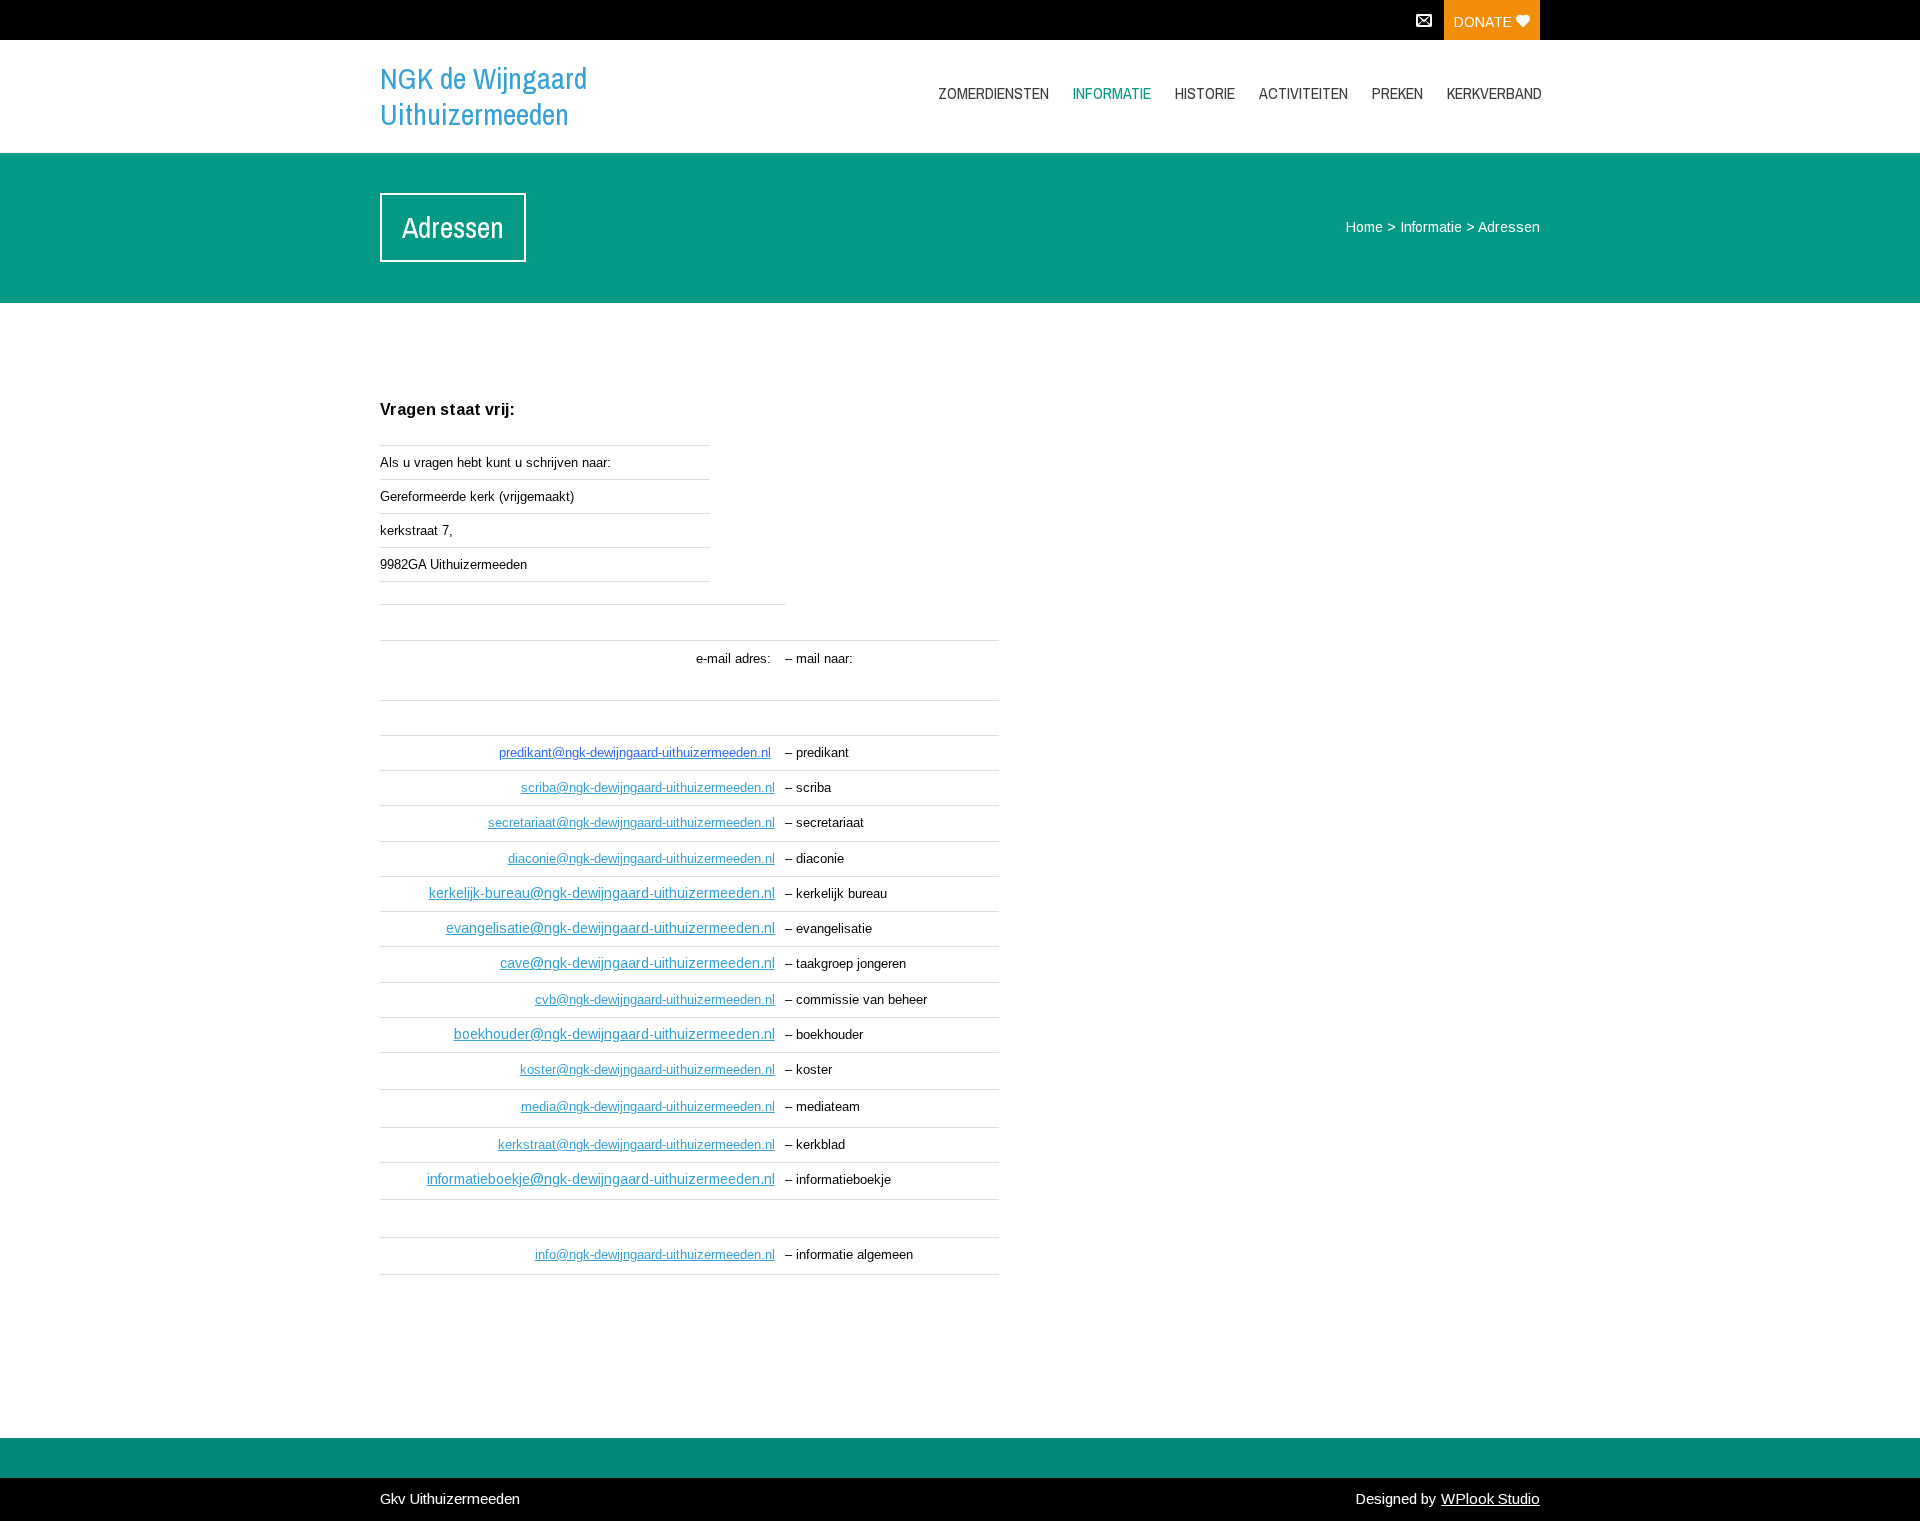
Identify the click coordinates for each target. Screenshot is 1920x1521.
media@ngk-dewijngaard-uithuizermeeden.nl (648, 1106)
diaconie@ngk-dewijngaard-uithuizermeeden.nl (641, 858)
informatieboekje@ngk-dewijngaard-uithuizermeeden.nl (601, 1179)
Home (1364, 227)
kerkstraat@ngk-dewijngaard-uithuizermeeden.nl (636, 1144)
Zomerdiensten (993, 93)
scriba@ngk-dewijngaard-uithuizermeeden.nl (648, 787)
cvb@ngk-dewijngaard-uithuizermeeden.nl (655, 999)
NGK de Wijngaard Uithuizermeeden (483, 96)
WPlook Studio (1490, 1498)
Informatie (1431, 227)
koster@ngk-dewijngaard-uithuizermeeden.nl (647, 1069)
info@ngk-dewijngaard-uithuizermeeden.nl (655, 1254)
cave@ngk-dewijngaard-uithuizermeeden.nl (637, 963)
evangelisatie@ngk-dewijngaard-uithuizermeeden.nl (610, 928)
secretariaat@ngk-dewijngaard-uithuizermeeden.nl (631, 822)
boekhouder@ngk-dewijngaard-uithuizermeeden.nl (614, 1034)
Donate (1485, 22)
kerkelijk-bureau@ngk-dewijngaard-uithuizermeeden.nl (602, 893)
